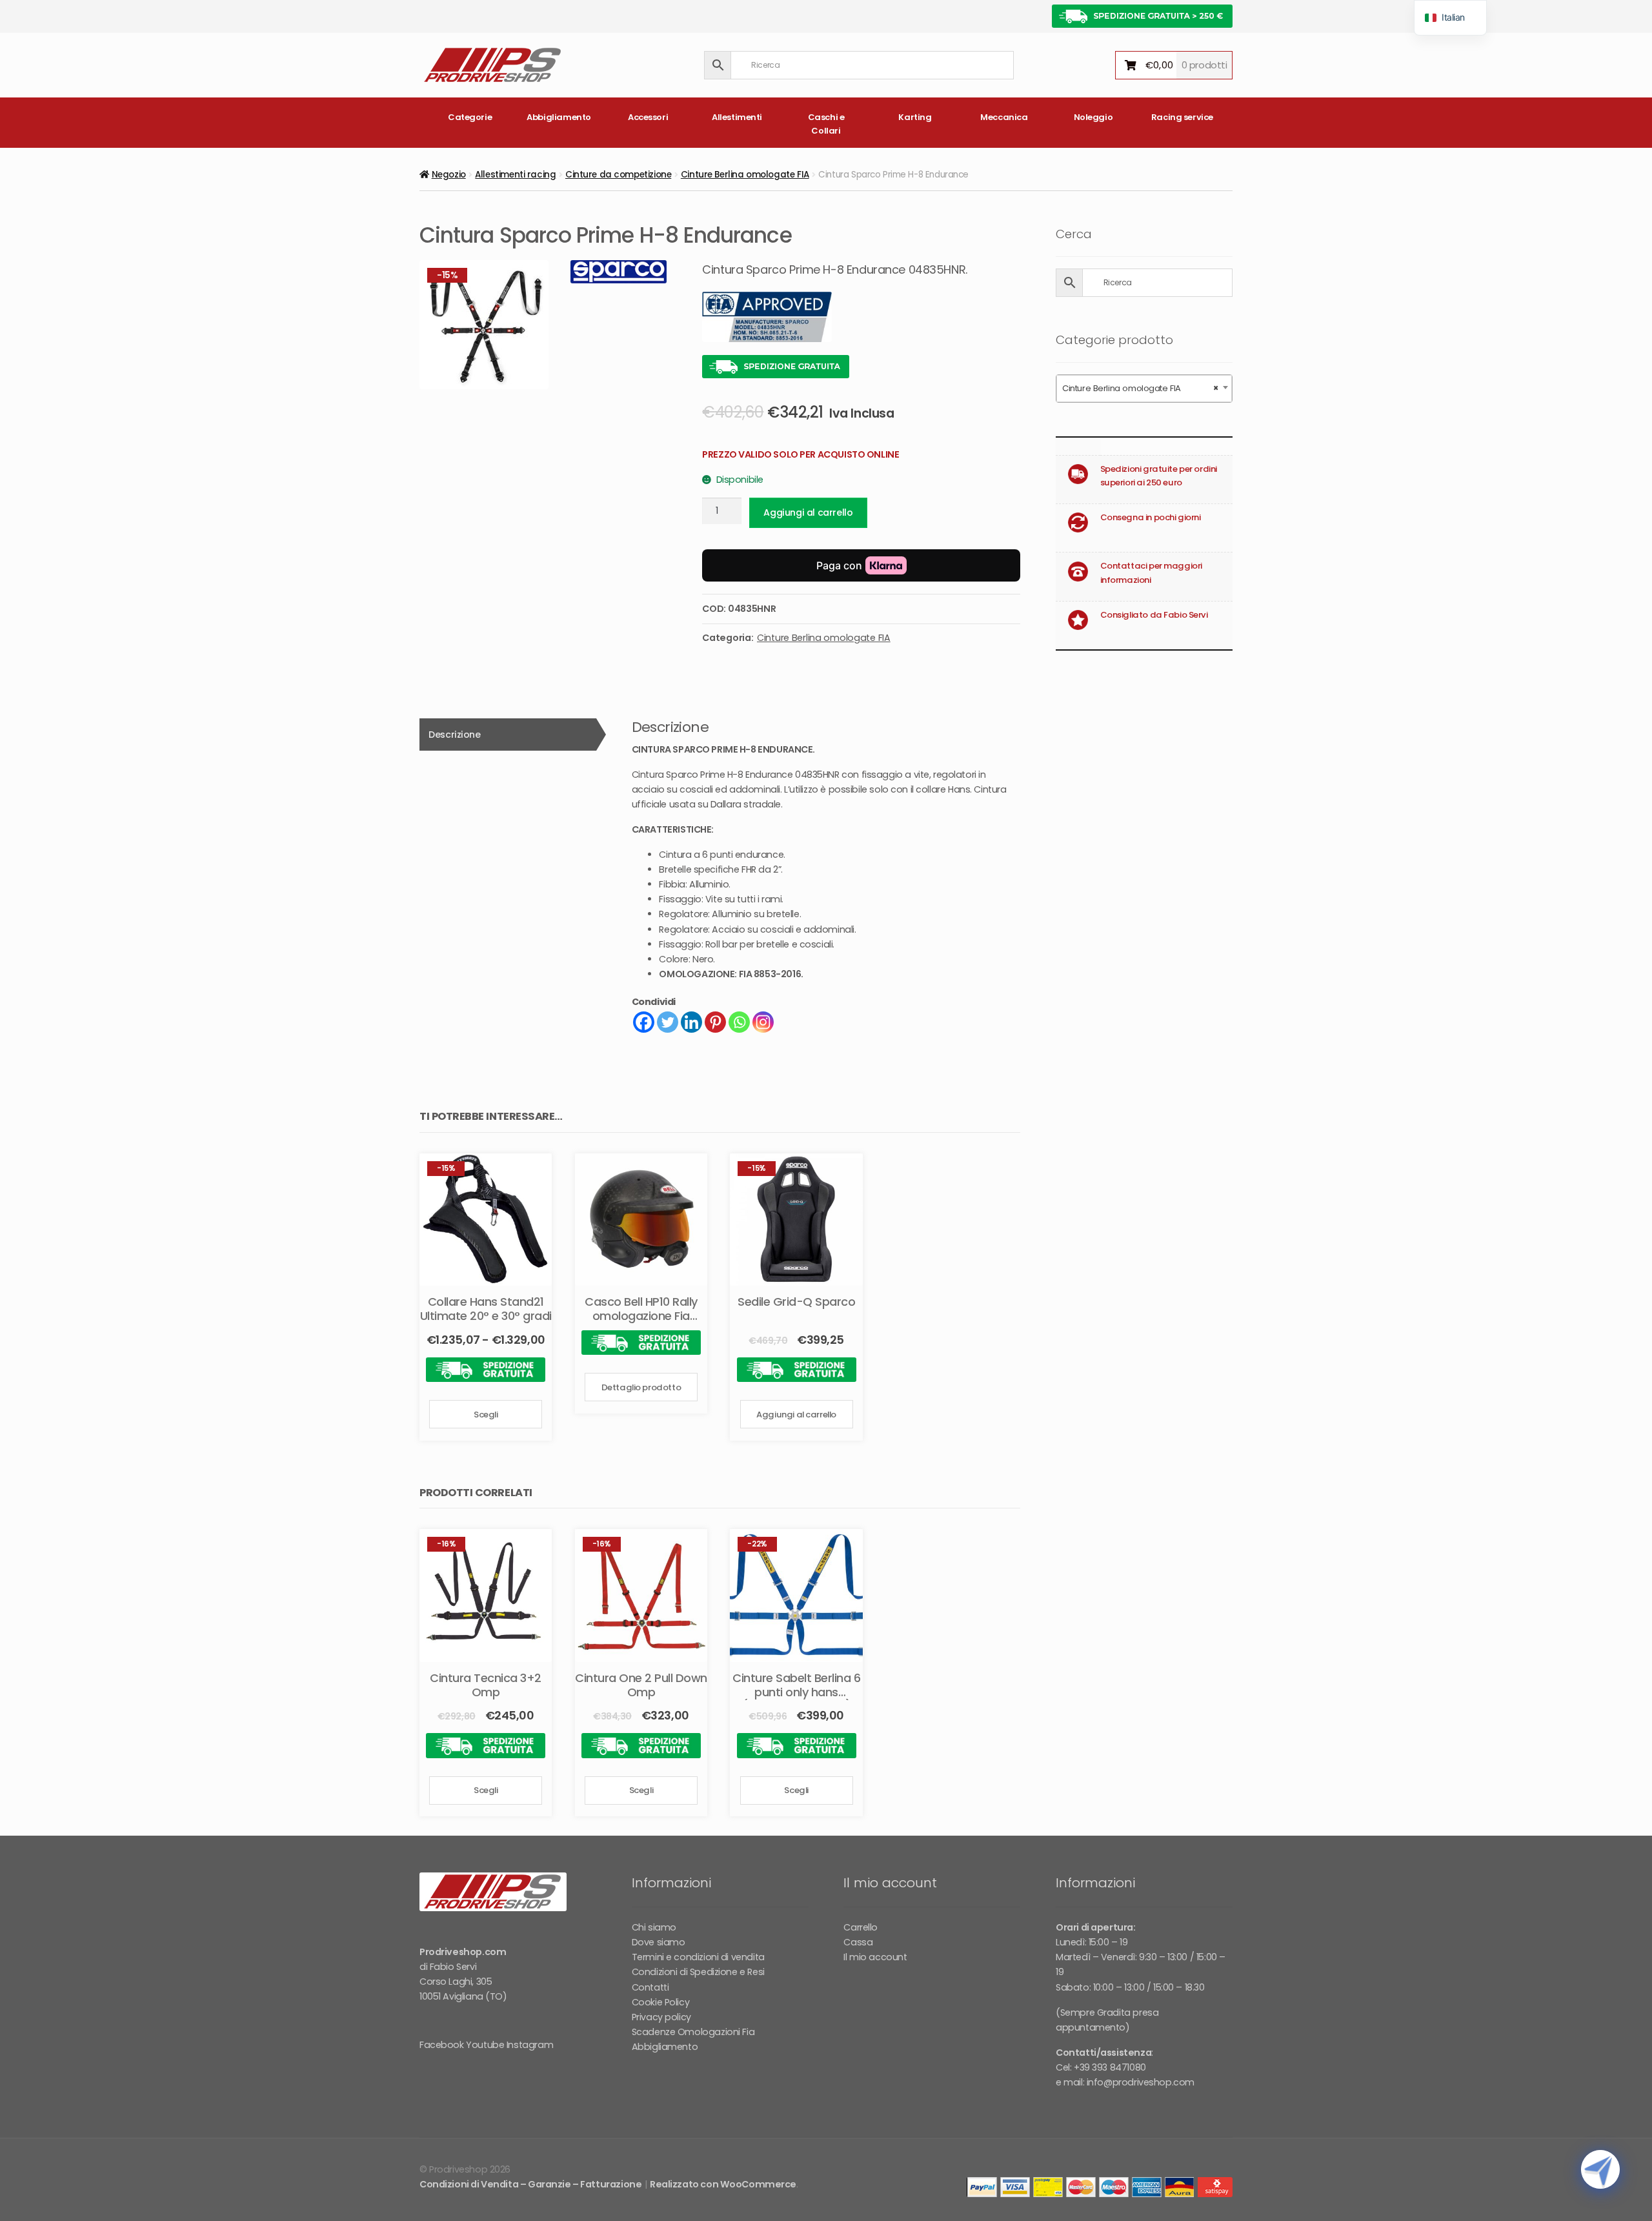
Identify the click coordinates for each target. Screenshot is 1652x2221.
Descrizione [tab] (454, 735)
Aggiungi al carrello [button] (796, 1415)
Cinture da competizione (618, 175)
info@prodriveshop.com (1141, 2082)
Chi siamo (654, 1927)
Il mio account (875, 1957)
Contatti (650, 1987)
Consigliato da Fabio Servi (1154, 615)
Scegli (486, 1415)
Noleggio (1093, 117)
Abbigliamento (559, 117)
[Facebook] (644, 1022)
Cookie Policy (661, 2002)
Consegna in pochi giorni (1151, 517)
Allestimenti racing (515, 175)
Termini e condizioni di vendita (698, 1957)
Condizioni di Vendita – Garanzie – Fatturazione (530, 2184)
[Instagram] (763, 1022)
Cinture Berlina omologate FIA (745, 175)
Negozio (449, 175)
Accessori (648, 117)
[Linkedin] (691, 1022)
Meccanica (1004, 117)
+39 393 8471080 (1110, 2067)
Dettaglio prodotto (641, 1387)
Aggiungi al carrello (808, 512)
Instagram (530, 2045)
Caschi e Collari (826, 124)
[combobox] (1144, 389)
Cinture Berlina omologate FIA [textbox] (1140, 388)
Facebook (442, 2045)
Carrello (861, 1927)
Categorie (470, 117)
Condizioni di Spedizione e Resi (698, 1972)
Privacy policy (661, 2017)
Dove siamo (659, 1942)
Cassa (858, 1942)
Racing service (1182, 117)
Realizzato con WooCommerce (723, 2184)
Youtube (485, 2045)
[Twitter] (668, 1022)
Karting (915, 117)
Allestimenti (737, 117)
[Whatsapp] (739, 1022)
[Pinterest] (715, 1022)
